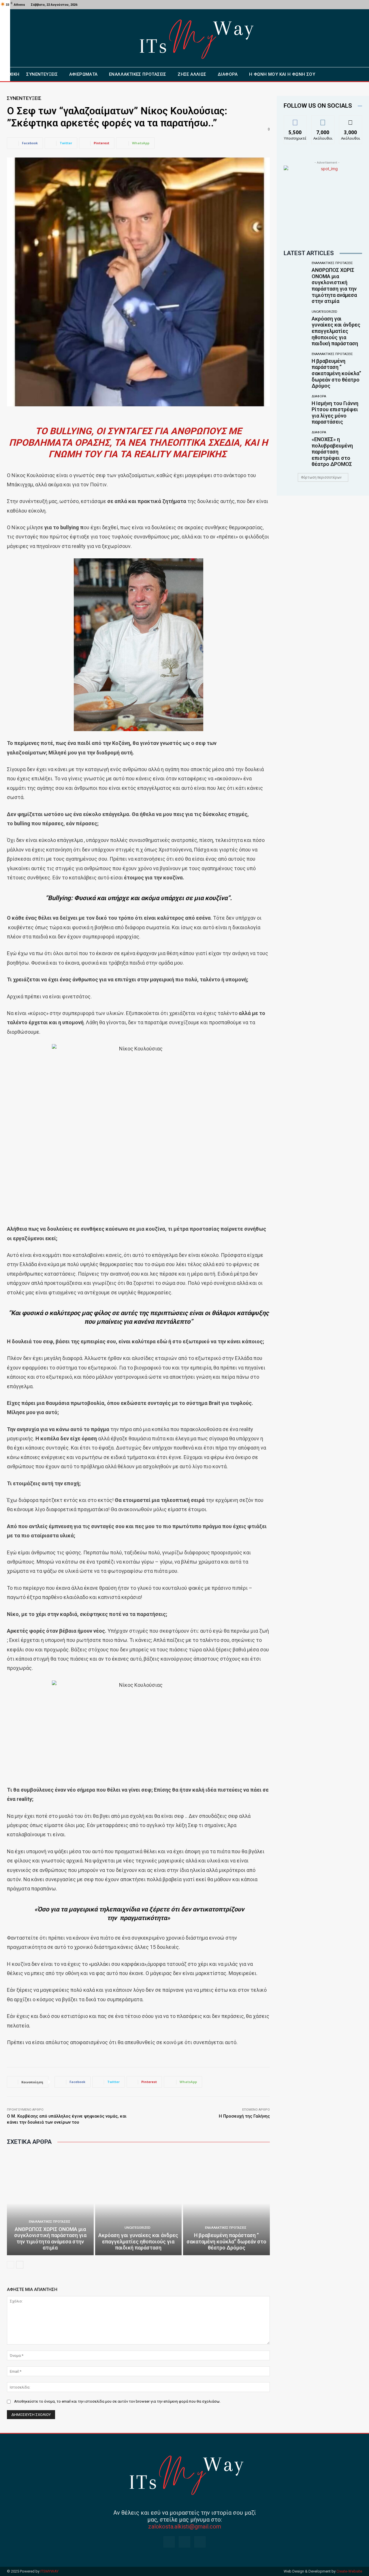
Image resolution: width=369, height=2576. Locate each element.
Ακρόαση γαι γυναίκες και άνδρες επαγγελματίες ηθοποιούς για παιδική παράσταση (138, 2241)
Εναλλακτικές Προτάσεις (50, 2222)
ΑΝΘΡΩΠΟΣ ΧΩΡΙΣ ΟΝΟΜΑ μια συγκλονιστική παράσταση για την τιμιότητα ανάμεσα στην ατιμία (50, 2239)
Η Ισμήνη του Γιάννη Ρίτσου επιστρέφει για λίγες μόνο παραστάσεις (335, 413)
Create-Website (349, 2571)
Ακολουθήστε (324, 120)
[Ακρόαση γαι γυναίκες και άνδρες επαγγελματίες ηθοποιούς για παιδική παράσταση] (139, 2203)
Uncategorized (138, 2228)
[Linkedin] (200, 2542)
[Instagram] (184, 2542)
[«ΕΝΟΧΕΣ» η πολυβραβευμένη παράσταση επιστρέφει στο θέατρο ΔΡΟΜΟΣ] (295, 444)
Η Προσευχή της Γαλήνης (244, 2116)
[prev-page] (11, 2265)
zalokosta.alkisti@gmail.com (185, 2526)
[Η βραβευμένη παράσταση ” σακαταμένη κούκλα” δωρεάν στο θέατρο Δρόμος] (226, 2203)
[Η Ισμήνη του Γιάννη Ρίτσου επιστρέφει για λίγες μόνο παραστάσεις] (295, 408)
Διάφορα (319, 396)
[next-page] (20, 2265)
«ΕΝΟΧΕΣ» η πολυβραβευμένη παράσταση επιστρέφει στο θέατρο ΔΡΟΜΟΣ (332, 452)
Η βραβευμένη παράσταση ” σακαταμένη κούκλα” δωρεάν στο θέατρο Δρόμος (226, 2241)
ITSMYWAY (49, 2571)
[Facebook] (365, 5)
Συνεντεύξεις (24, 98)
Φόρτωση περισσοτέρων (321, 477)
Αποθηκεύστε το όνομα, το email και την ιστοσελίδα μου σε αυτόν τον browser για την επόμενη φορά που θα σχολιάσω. (117, 2401)
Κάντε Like (295, 120)
